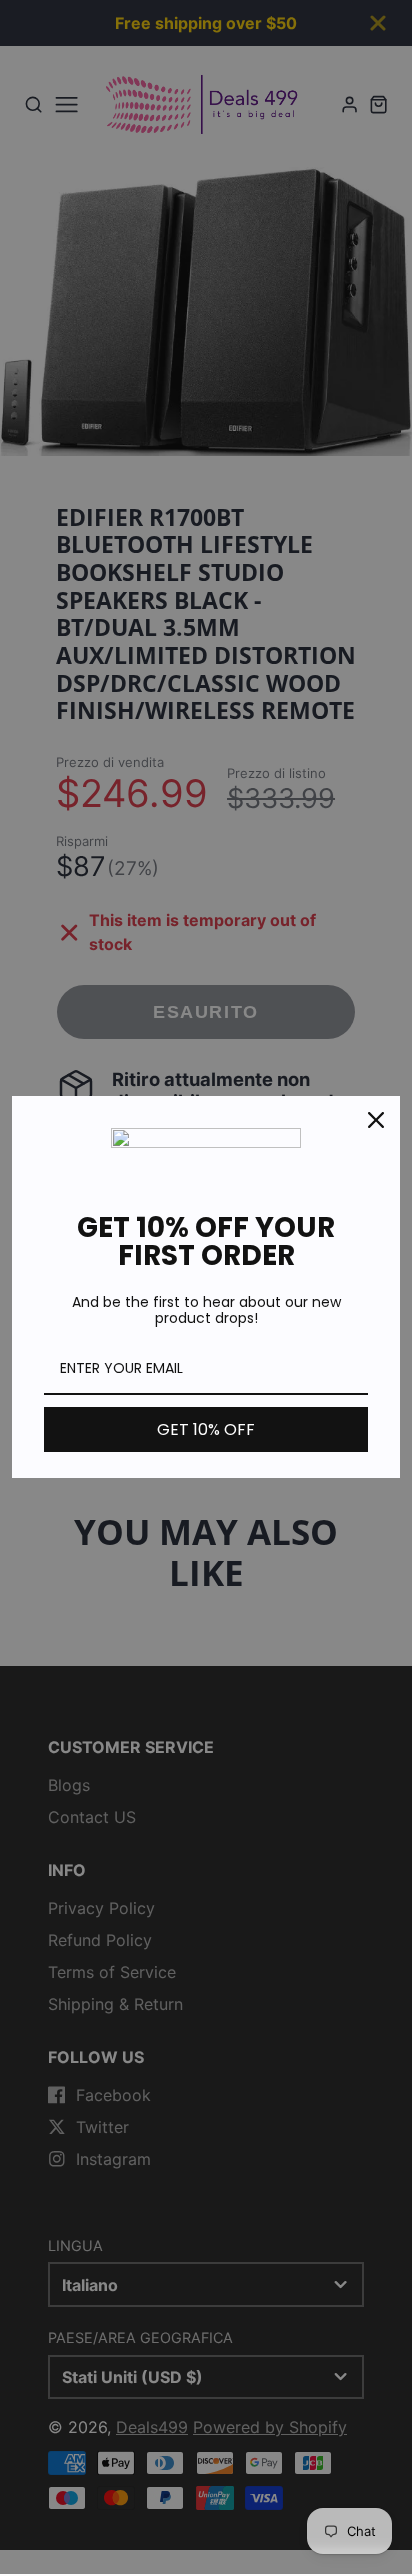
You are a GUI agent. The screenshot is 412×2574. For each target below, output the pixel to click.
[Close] (376, 1120)
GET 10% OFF (206, 1429)
